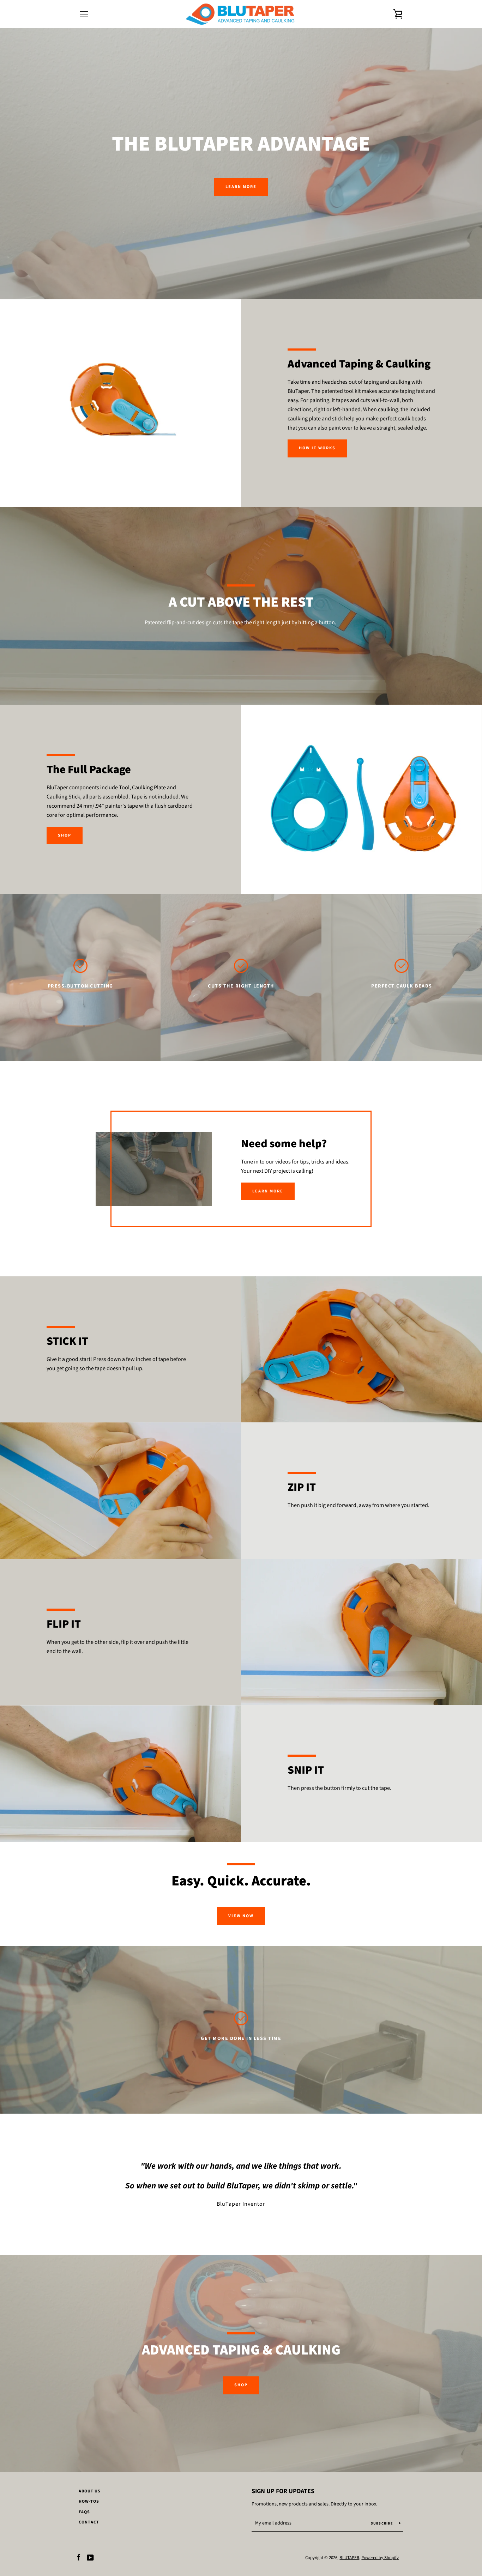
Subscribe (382, 2523)
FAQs (84, 2512)
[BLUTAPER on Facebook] (79, 2557)
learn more (268, 1191)
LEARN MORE (241, 187)
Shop (65, 835)
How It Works (317, 448)
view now (241, 1916)
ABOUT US (90, 2491)
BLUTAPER (349, 2558)
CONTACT (89, 2522)
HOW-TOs (89, 2501)
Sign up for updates (283, 2491)
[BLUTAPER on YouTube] (90, 2557)
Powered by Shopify (380, 2558)
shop (241, 2385)
